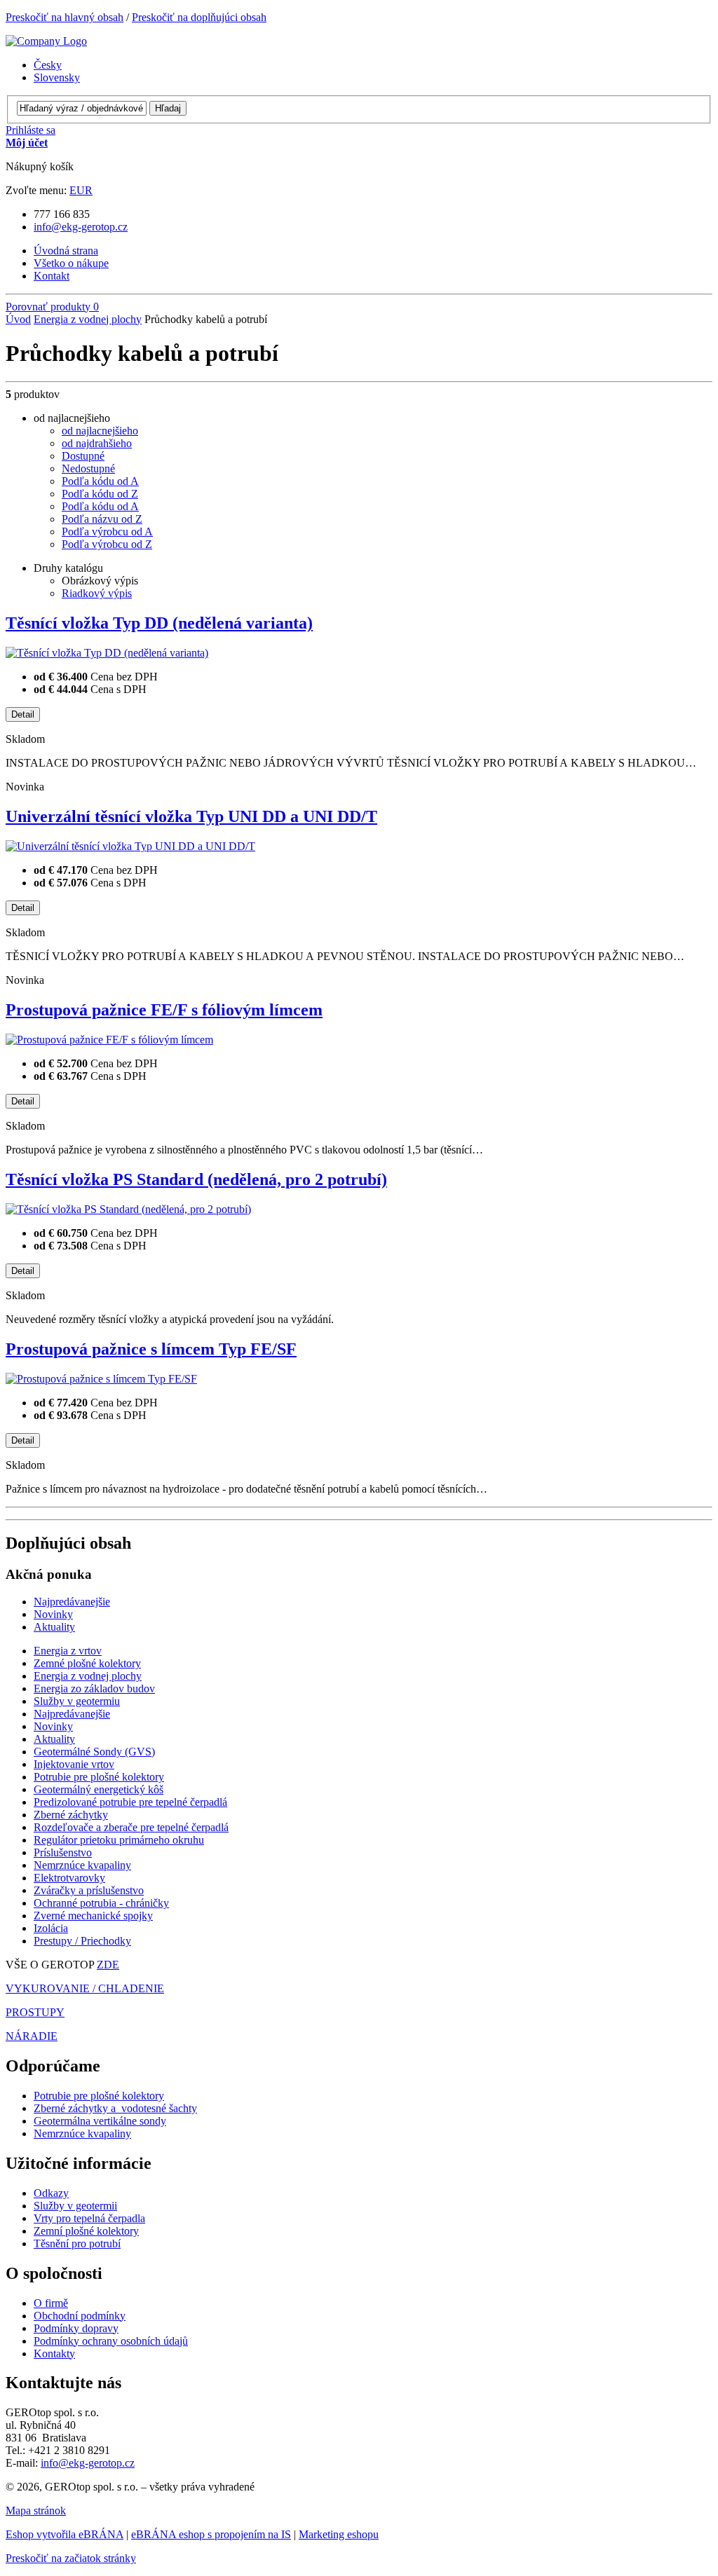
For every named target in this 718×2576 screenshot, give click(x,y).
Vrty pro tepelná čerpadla (89, 2218)
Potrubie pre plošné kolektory (99, 2096)
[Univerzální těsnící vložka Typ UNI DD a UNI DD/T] (130, 846)
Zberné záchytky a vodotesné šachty (115, 2108)
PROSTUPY (35, 2012)
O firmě (51, 2303)
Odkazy (51, 2193)
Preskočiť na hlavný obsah (65, 17)
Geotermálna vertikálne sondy (100, 2121)
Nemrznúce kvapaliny (82, 2133)
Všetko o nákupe (71, 263)
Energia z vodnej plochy (88, 319)
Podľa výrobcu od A (107, 532)
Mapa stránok (36, 2510)
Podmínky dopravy (76, 2328)
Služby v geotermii (75, 2206)
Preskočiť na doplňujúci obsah (199, 17)
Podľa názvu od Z (102, 519)
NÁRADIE (32, 2036)
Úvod (18, 319)
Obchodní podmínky (80, 2316)
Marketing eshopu (339, 2534)
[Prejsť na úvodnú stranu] (46, 41)
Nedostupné (88, 468)
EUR (81, 190)
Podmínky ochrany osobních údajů (111, 2341)
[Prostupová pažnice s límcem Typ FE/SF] (101, 1379)
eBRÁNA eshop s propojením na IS (211, 2534)
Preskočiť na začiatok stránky (71, 2558)
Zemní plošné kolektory (86, 2231)
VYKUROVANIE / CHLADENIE (85, 1988)
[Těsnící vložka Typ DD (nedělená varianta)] (107, 653)
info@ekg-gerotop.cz (81, 227)
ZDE (108, 1965)
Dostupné (83, 456)
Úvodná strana (66, 251)
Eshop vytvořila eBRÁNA (65, 2534)
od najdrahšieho (97, 443)
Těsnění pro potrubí (77, 2243)
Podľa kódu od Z (100, 494)
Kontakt (52, 276)
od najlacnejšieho (100, 431)
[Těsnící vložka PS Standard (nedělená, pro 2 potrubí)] (128, 1209)
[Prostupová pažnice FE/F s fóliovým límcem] (109, 1040)
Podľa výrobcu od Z (107, 544)
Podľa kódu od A (100, 481)
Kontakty (54, 2354)
